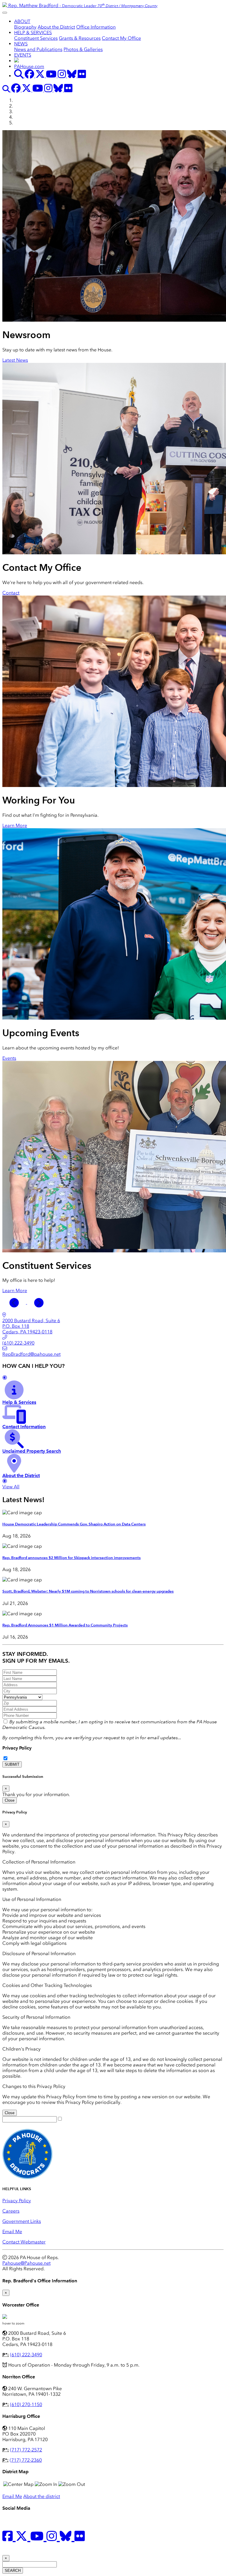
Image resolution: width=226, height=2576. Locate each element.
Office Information (96, 27)
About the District (56, 27)
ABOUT (22, 21)
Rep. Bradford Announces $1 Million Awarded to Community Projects (65, 1625)
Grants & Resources (80, 38)
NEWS (21, 44)
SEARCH (13, 2571)
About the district (42, 2496)
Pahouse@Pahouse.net (26, 2263)
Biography (25, 27)
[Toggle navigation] (5, 13)
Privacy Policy (17, 1748)
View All (11, 1487)
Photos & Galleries (83, 49)
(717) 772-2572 (26, 2450)
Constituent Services (36, 38)
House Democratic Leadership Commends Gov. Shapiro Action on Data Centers (74, 1524)
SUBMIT (12, 1764)
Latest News (15, 360)
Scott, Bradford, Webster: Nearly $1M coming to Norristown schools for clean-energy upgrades (88, 1591)
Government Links (22, 2221)
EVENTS (23, 55)
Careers (11, 2211)
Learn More (15, 825)
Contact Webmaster (24, 2242)
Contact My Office (121, 38)
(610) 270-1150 (26, 2404)
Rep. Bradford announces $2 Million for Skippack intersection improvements (72, 1558)
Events (9, 1058)
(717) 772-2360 (26, 2460)
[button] (15, 1302)
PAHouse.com (29, 66)
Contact (11, 593)
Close (10, 1800)
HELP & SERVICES (33, 33)
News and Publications (38, 49)
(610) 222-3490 (26, 2355)
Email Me (12, 2232)
